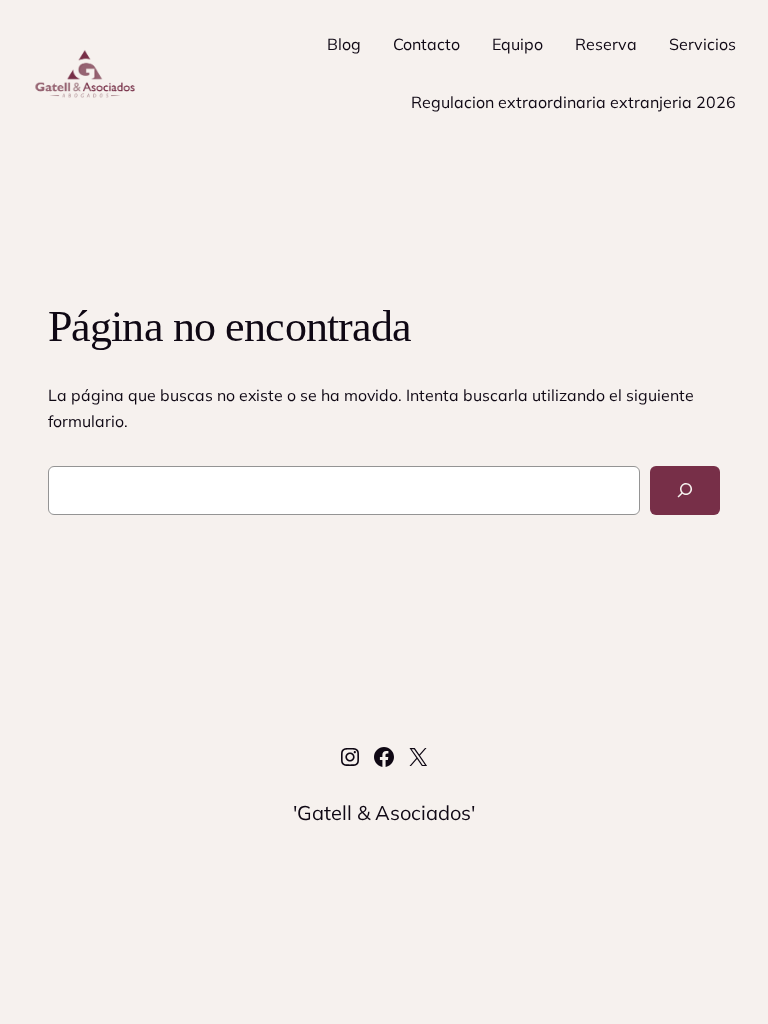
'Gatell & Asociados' (384, 812)
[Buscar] (685, 490)
